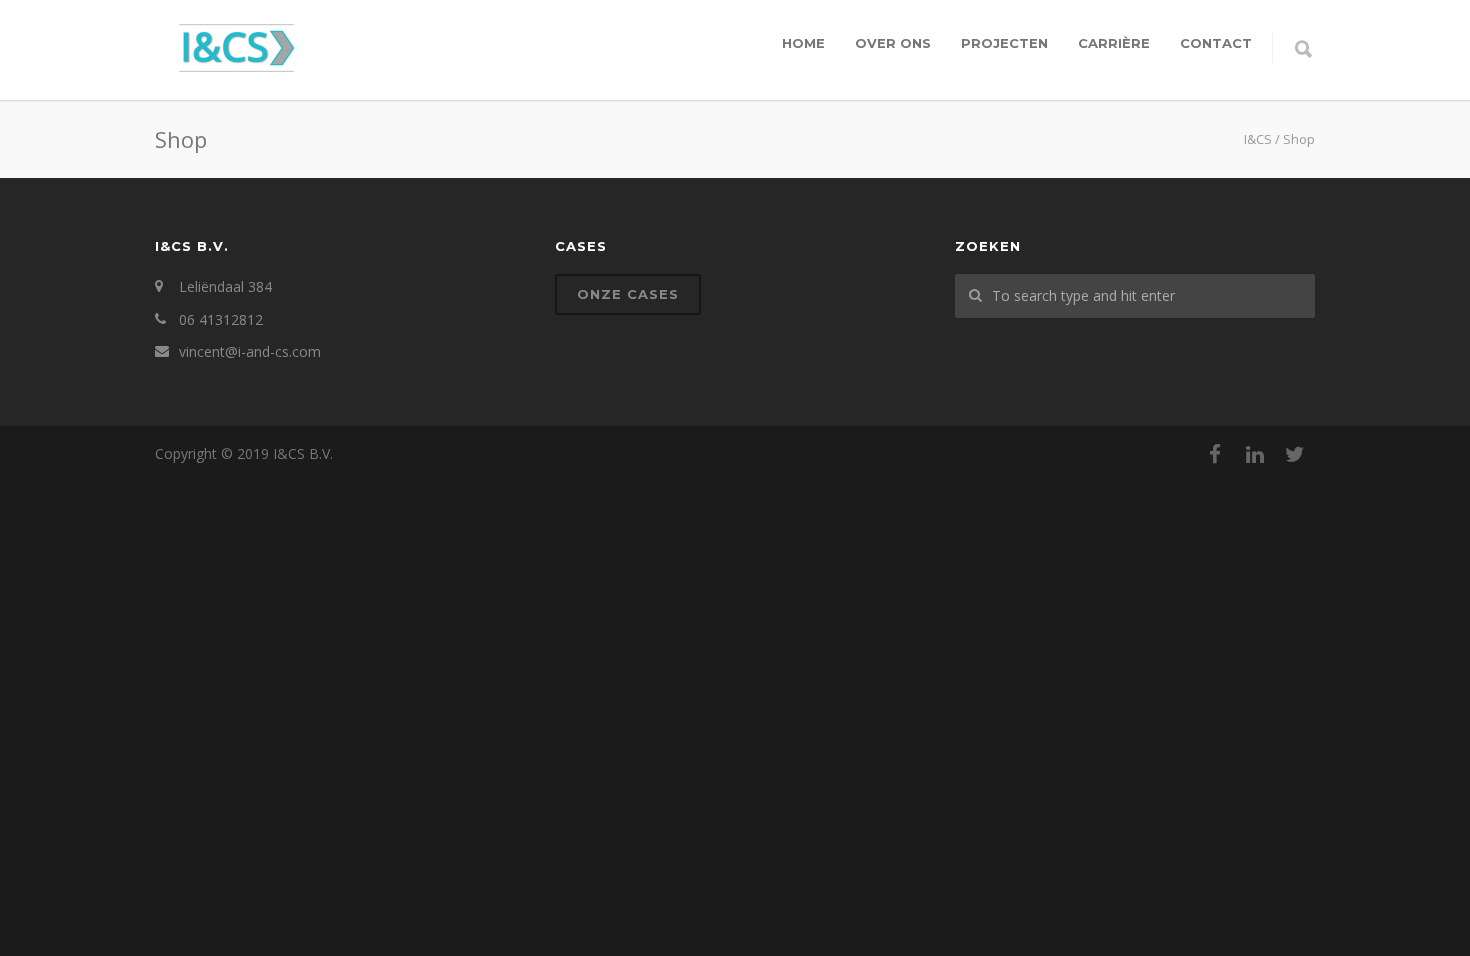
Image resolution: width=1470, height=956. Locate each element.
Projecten (1004, 43)
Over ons (893, 43)
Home (803, 43)
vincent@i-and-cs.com (250, 351)
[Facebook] (1215, 454)
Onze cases (628, 294)
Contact (1216, 43)
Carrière (1114, 43)
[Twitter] (1295, 454)
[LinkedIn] (1255, 454)
